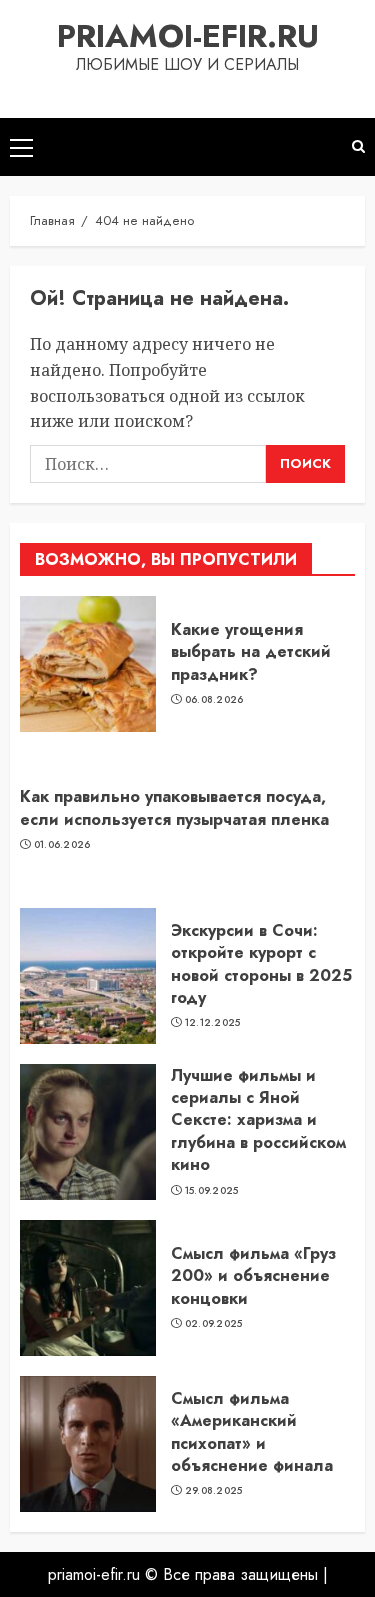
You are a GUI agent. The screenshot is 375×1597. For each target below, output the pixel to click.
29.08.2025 (214, 1491)
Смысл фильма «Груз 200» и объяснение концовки (253, 1276)
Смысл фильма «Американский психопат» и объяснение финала (252, 1432)
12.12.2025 (213, 1023)
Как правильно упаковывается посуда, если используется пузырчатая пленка (174, 807)
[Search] (358, 146)
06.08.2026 (214, 700)
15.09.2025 (212, 1191)
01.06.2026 (62, 845)
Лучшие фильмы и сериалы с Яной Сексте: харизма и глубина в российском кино (258, 1120)
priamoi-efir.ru (188, 36)
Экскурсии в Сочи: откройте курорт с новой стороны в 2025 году (261, 964)
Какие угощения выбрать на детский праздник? (251, 652)
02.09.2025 (214, 1324)
